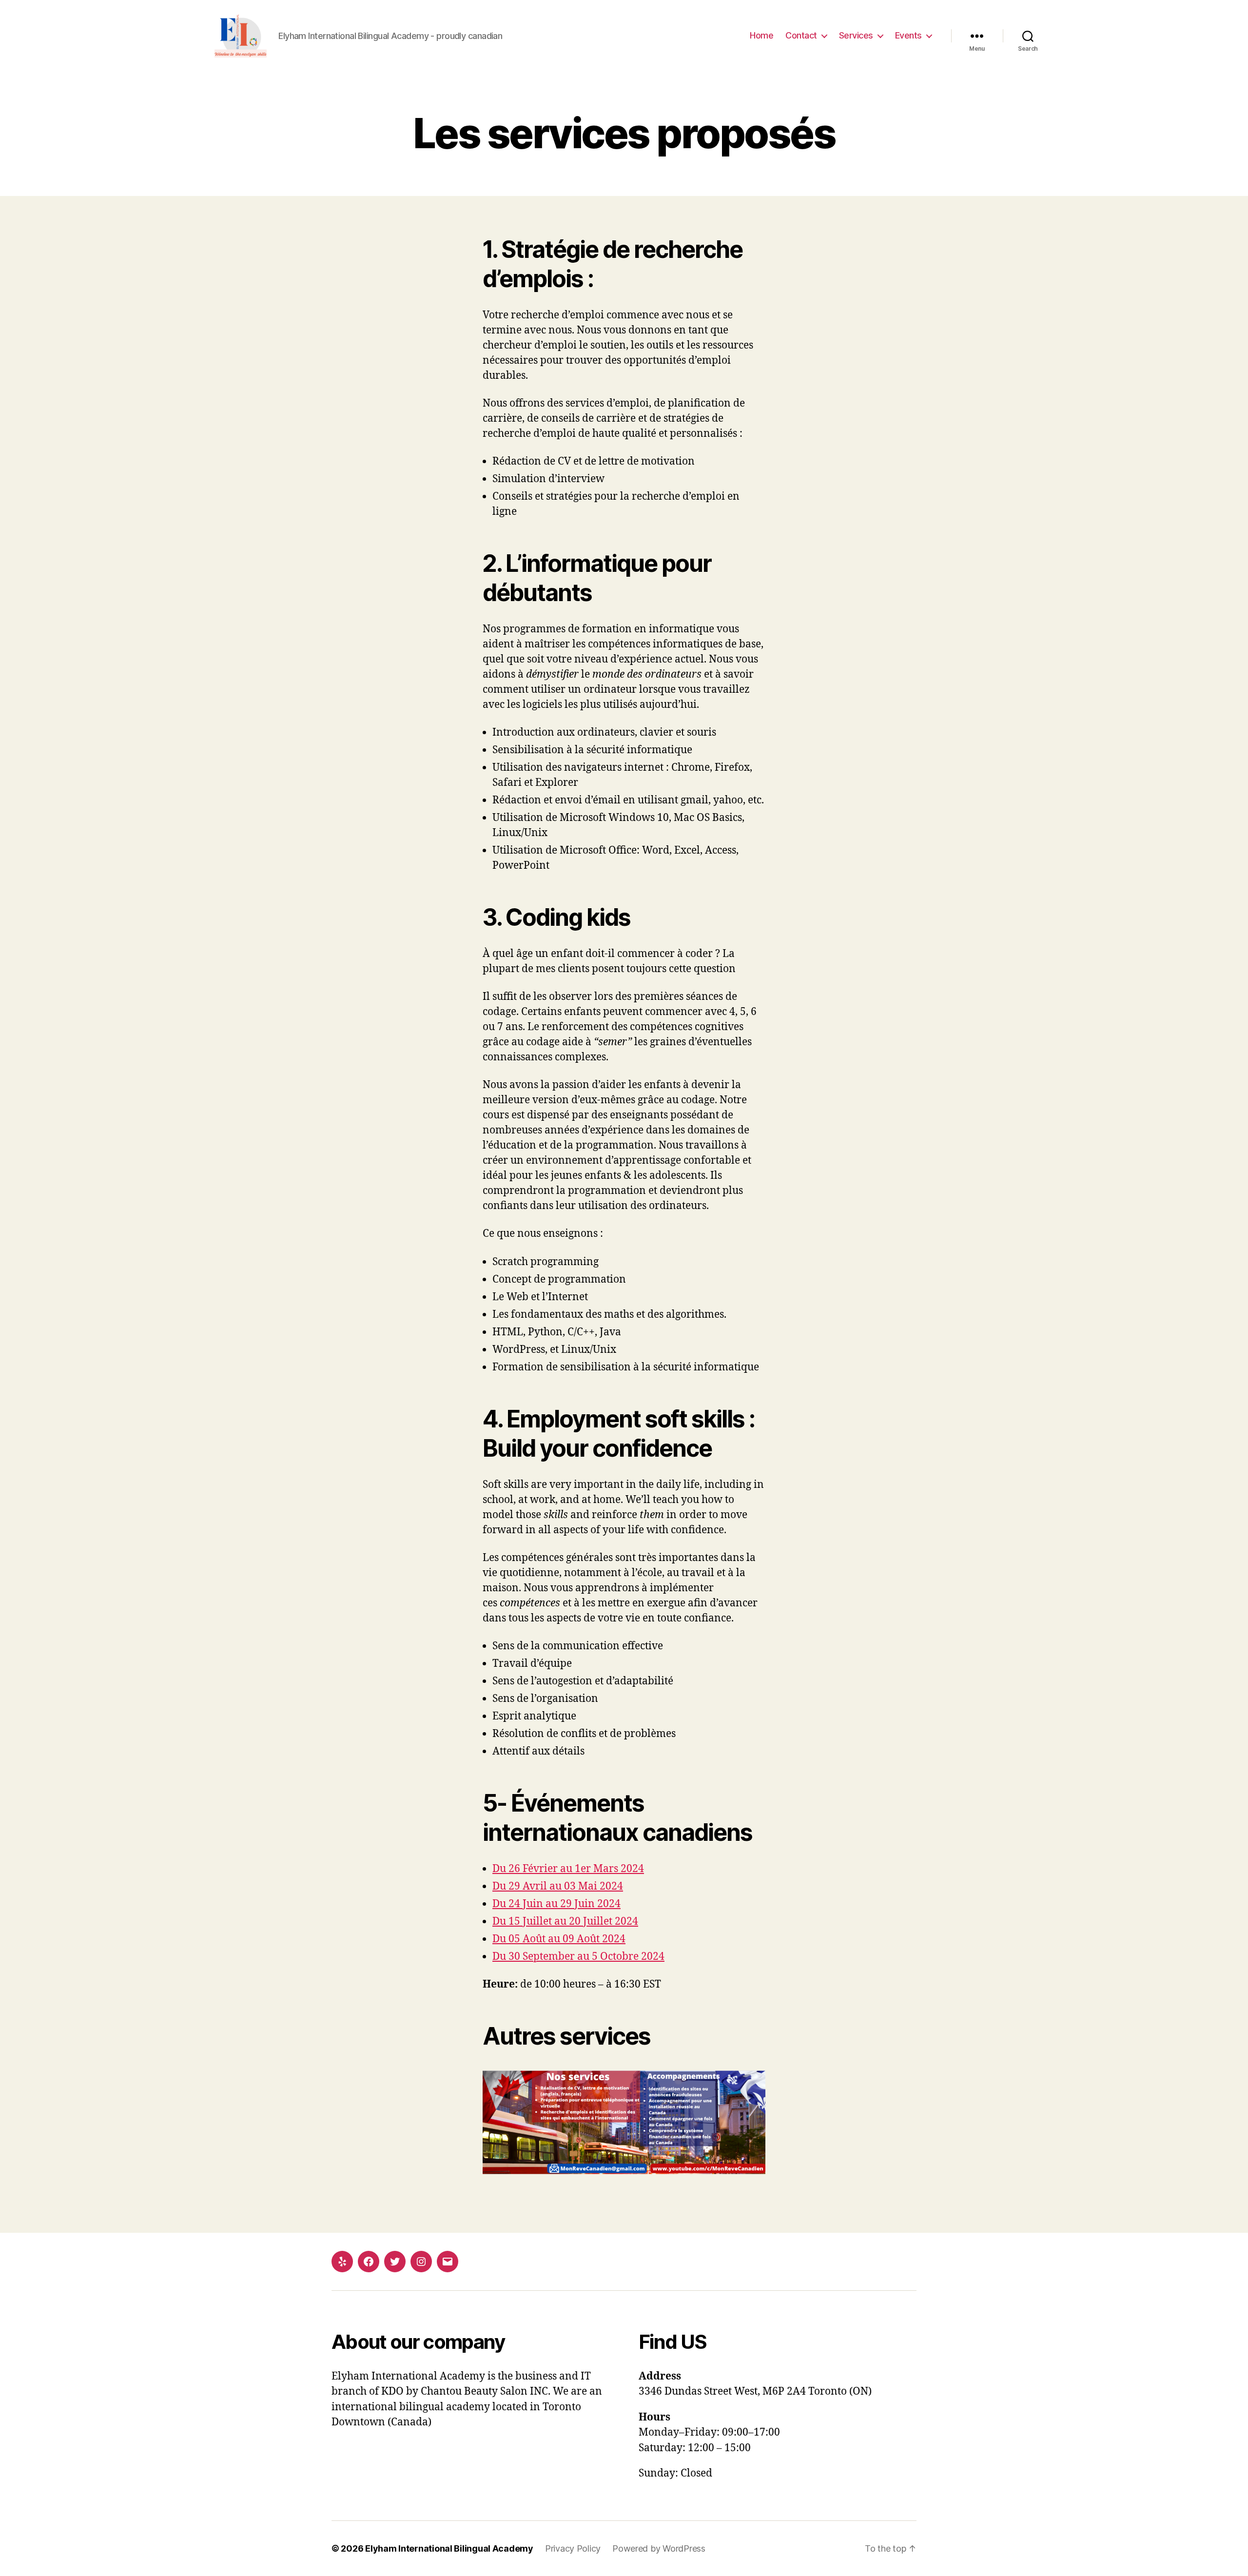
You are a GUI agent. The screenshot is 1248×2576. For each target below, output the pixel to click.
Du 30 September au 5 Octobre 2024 (578, 1957)
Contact (801, 35)
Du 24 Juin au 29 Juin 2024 (556, 1904)
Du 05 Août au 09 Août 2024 (559, 1939)
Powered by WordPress (659, 2548)
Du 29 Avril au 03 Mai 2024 (558, 1886)
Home (761, 35)
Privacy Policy (573, 2548)
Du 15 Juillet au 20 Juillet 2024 (565, 1922)
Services (856, 35)
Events (908, 35)
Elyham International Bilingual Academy (449, 2548)
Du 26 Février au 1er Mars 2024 (568, 1869)
